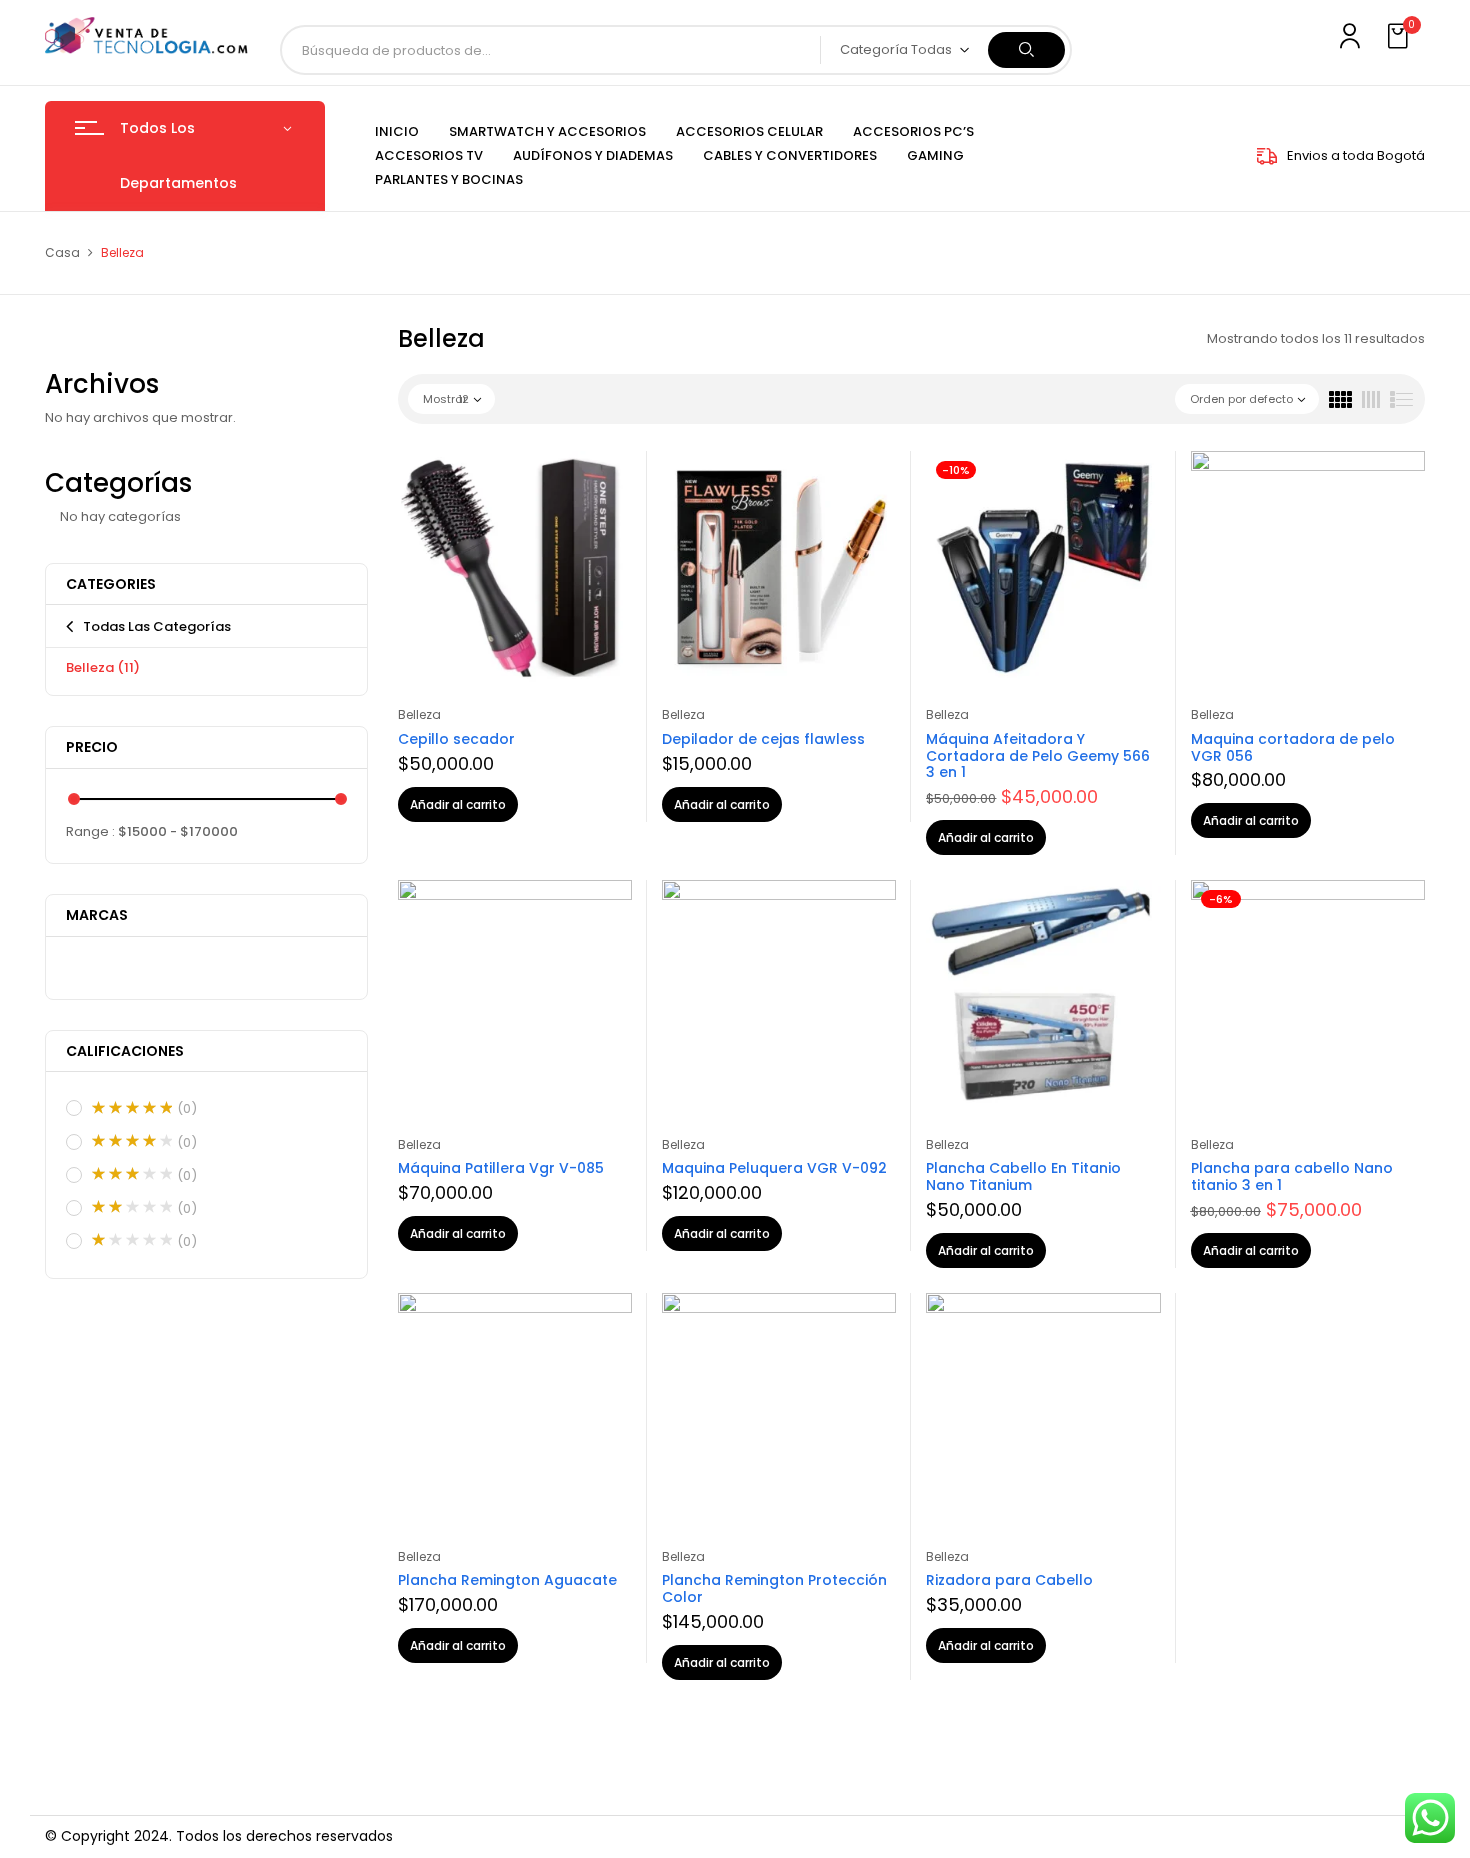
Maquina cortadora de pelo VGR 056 (1293, 747)
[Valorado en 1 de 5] (132, 1240)
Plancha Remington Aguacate (507, 1580)
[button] (1400, 37)
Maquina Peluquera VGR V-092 (774, 1168)
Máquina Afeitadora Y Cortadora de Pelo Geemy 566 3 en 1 (1038, 756)
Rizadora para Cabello (1009, 1580)
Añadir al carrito (458, 804)
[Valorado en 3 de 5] (132, 1174)
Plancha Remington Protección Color (774, 1588)
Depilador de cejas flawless (763, 739)
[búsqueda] (1026, 50)
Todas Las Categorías (157, 626)
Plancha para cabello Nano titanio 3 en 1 (1292, 1176)
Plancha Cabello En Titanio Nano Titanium (1023, 1176)
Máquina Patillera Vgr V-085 (501, 1168)
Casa (62, 252)
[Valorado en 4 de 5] (132, 1141)
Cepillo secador (456, 739)
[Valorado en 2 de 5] (132, 1207)
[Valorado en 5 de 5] (132, 1108)
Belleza (103, 667)
